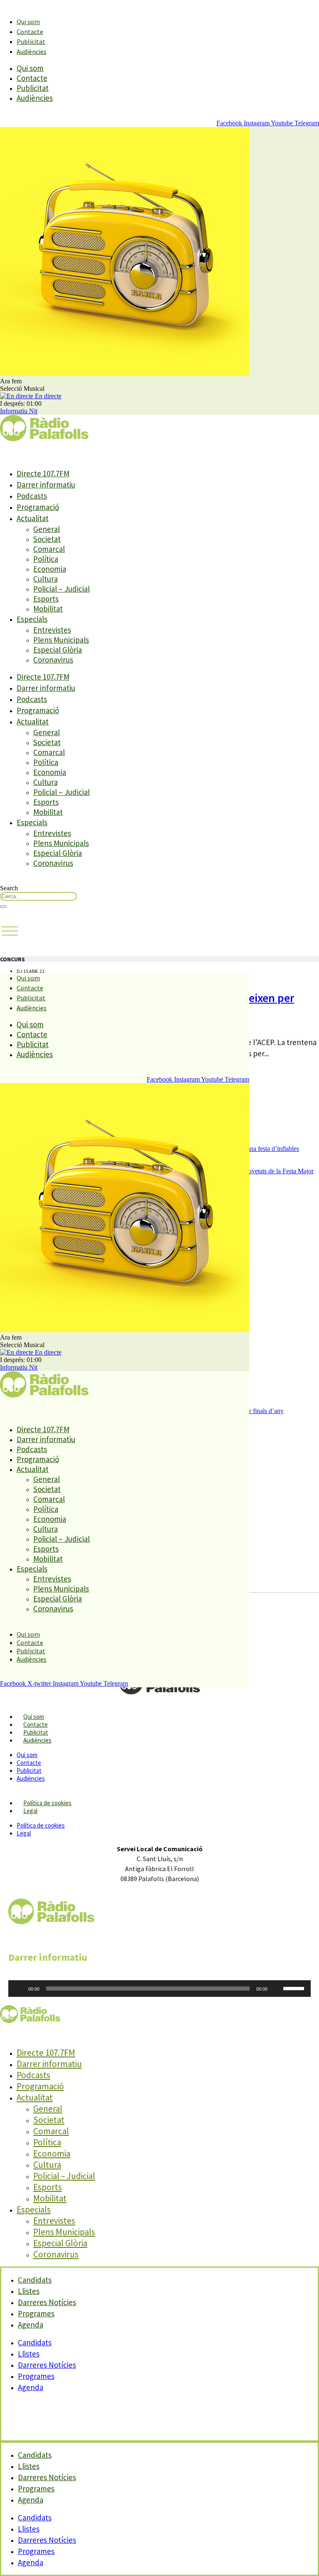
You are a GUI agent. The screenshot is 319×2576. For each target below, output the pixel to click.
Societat (47, 539)
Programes (36, 2376)
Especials (32, 619)
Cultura (45, 579)
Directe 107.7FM (43, 473)
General (47, 529)
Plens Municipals (61, 640)
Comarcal (49, 549)
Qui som (28, 22)
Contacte (30, 32)
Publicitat (31, 41)
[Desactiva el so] (277, 1989)
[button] (10, 931)
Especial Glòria (58, 650)
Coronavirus (53, 660)
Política (46, 559)
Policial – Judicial (61, 589)
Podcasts (32, 496)
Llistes (29, 2354)
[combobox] (38, 896)
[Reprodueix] (19, 1989)
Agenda (31, 2325)
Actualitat (33, 518)
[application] (159, 1989)
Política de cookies (47, 1803)
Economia (50, 569)
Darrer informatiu (46, 485)
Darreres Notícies (47, 2365)
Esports (46, 599)
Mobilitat (48, 609)
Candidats (35, 2342)
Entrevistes (52, 630)
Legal (30, 1811)
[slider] (295, 1988)
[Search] (3, 907)
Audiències (32, 51)
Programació (38, 507)
